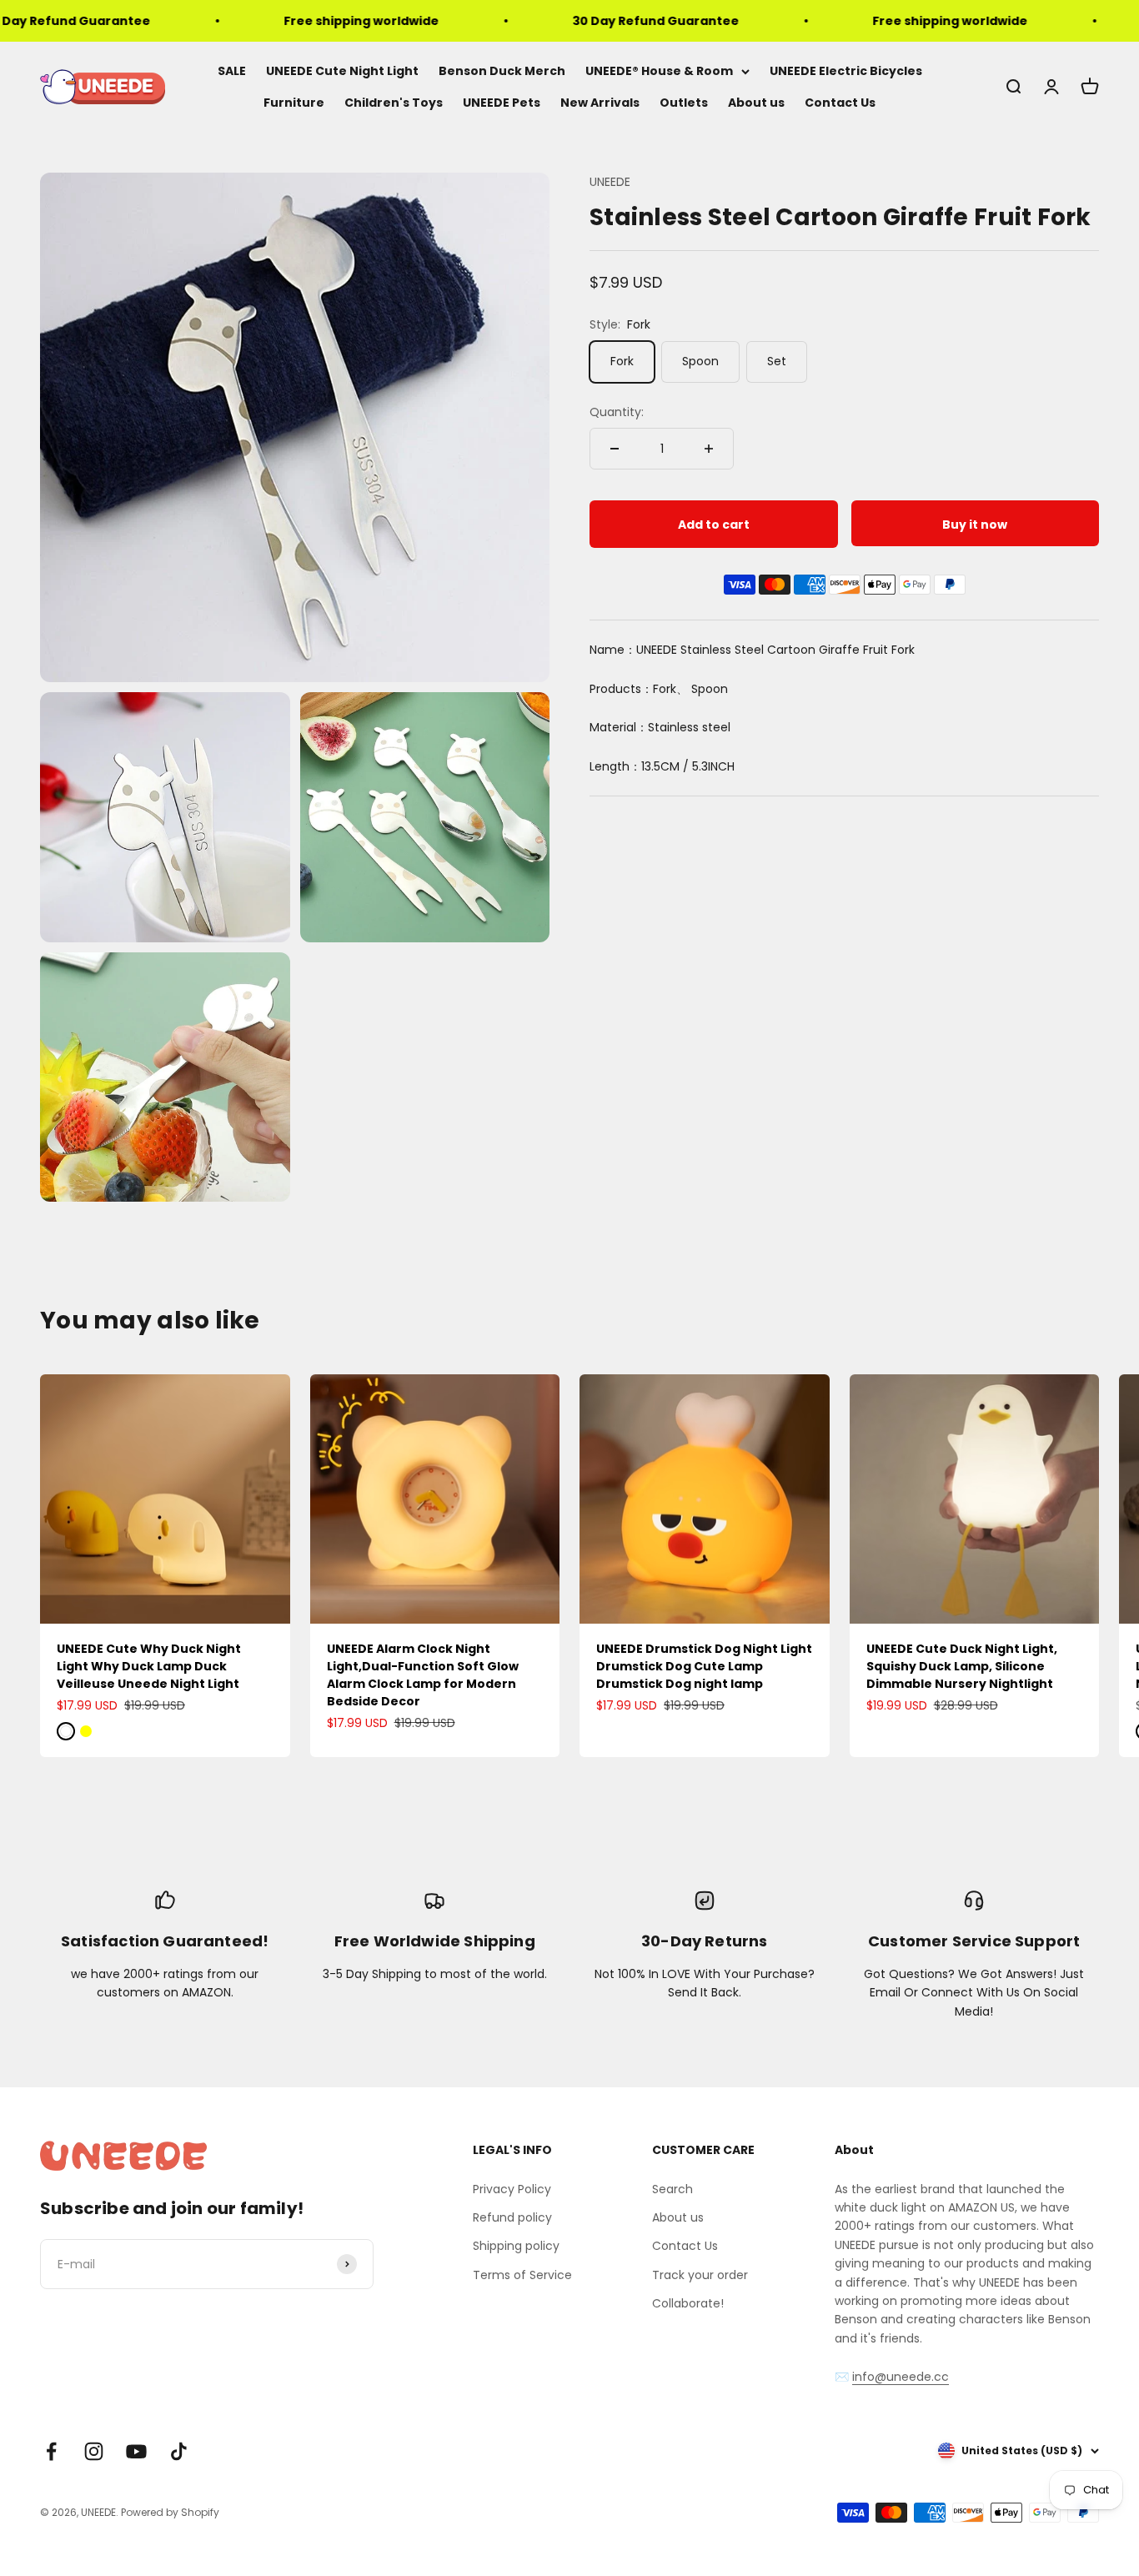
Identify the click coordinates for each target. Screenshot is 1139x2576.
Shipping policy (516, 2246)
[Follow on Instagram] (94, 2451)
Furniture (294, 103)
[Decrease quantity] (615, 449)
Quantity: (617, 412)
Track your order (700, 2275)
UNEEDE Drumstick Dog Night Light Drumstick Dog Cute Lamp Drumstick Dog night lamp (704, 1666)
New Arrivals (600, 103)
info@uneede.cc (901, 2377)
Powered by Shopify (170, 2512)
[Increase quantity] (709, 449)
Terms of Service (522, 2275)
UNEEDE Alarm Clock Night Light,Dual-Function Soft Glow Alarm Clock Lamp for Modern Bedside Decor (423, 1675)
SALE (232, 71)
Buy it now (975, 525)
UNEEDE (610, 182)
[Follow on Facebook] (51, 2451)
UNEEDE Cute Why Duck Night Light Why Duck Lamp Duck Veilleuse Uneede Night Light (149, 1666)
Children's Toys (394, 103)
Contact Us (840, 103)
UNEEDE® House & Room (659, 71)
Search (672, 2189)
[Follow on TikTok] (179, 2451)
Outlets (684, 103)
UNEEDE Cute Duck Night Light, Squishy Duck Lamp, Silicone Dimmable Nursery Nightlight (962, 1666)
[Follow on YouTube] (136, 2451)
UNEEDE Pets (502, 103)
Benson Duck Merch (502, 71)
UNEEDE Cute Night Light (342, 71)
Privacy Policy (512, 2189)
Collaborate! (688, 2303)
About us (756, 103)
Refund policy (512, 2217)
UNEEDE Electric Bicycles (846, 71)
